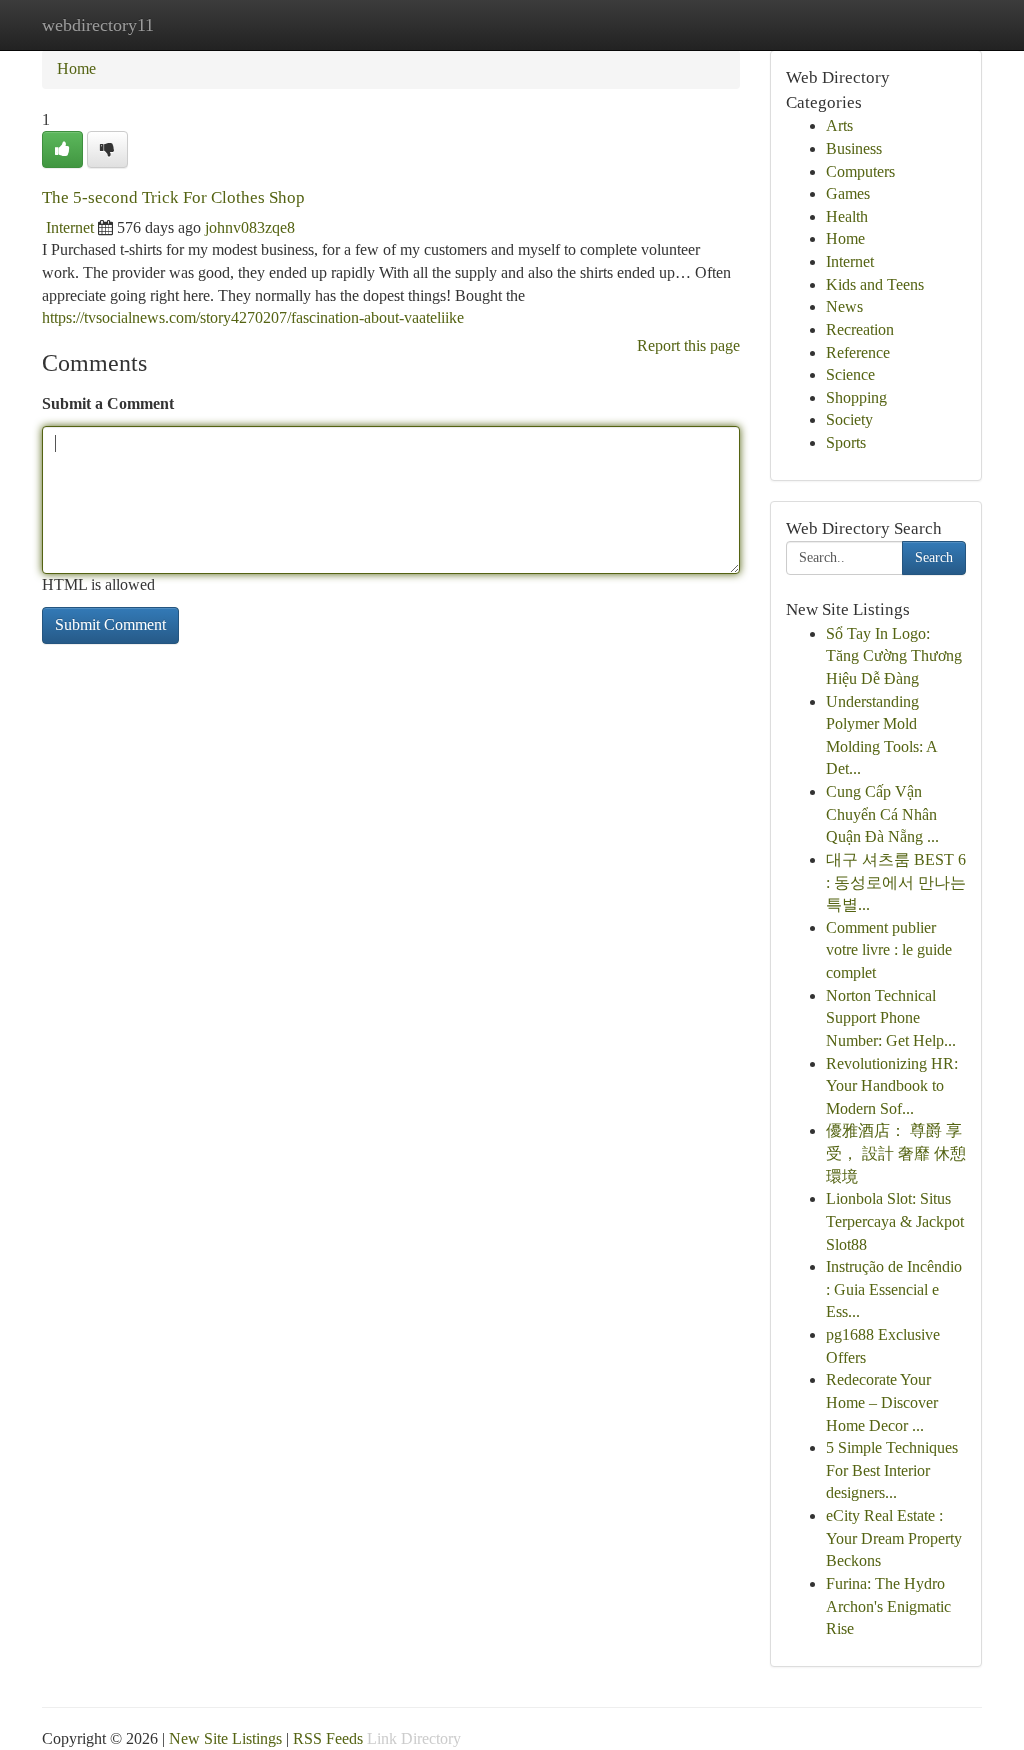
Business (854, 148)
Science (850, 374)
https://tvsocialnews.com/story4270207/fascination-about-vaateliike (253, 317)
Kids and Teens (875, 284)
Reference (858, 352)
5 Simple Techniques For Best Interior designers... (892, 1470)
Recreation (860, 329)
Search (934, 557)
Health (847, 216)
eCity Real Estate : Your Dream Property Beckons (894, 1538)
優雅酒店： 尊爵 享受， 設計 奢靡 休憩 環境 (896, 1153)
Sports (846, 442)
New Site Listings (225, 1738)
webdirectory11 (98, 25)
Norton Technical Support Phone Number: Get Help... (891, 1018)
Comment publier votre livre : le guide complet (889, 950)
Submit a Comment (108, 403)
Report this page (688, 345)
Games (848, 193)
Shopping (856, 397)
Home (76, 68)
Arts (839, 125)
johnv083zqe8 (250, 227)
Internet (70, 227)
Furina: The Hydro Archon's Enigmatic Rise (888, 1606)
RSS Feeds (328, 1738)
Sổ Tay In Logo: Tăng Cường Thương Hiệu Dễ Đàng (894, 656)
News (844, 306)
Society (849, 419)
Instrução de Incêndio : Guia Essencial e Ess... (894, 1289)
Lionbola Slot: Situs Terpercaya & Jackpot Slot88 (895, 1221)
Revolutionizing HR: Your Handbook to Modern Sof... (892, 1086)
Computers (860, 171)
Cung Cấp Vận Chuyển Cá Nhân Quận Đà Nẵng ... (882, 814)
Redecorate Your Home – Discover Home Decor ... (882, 1402)
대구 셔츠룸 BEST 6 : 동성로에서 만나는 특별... (896, 882)
